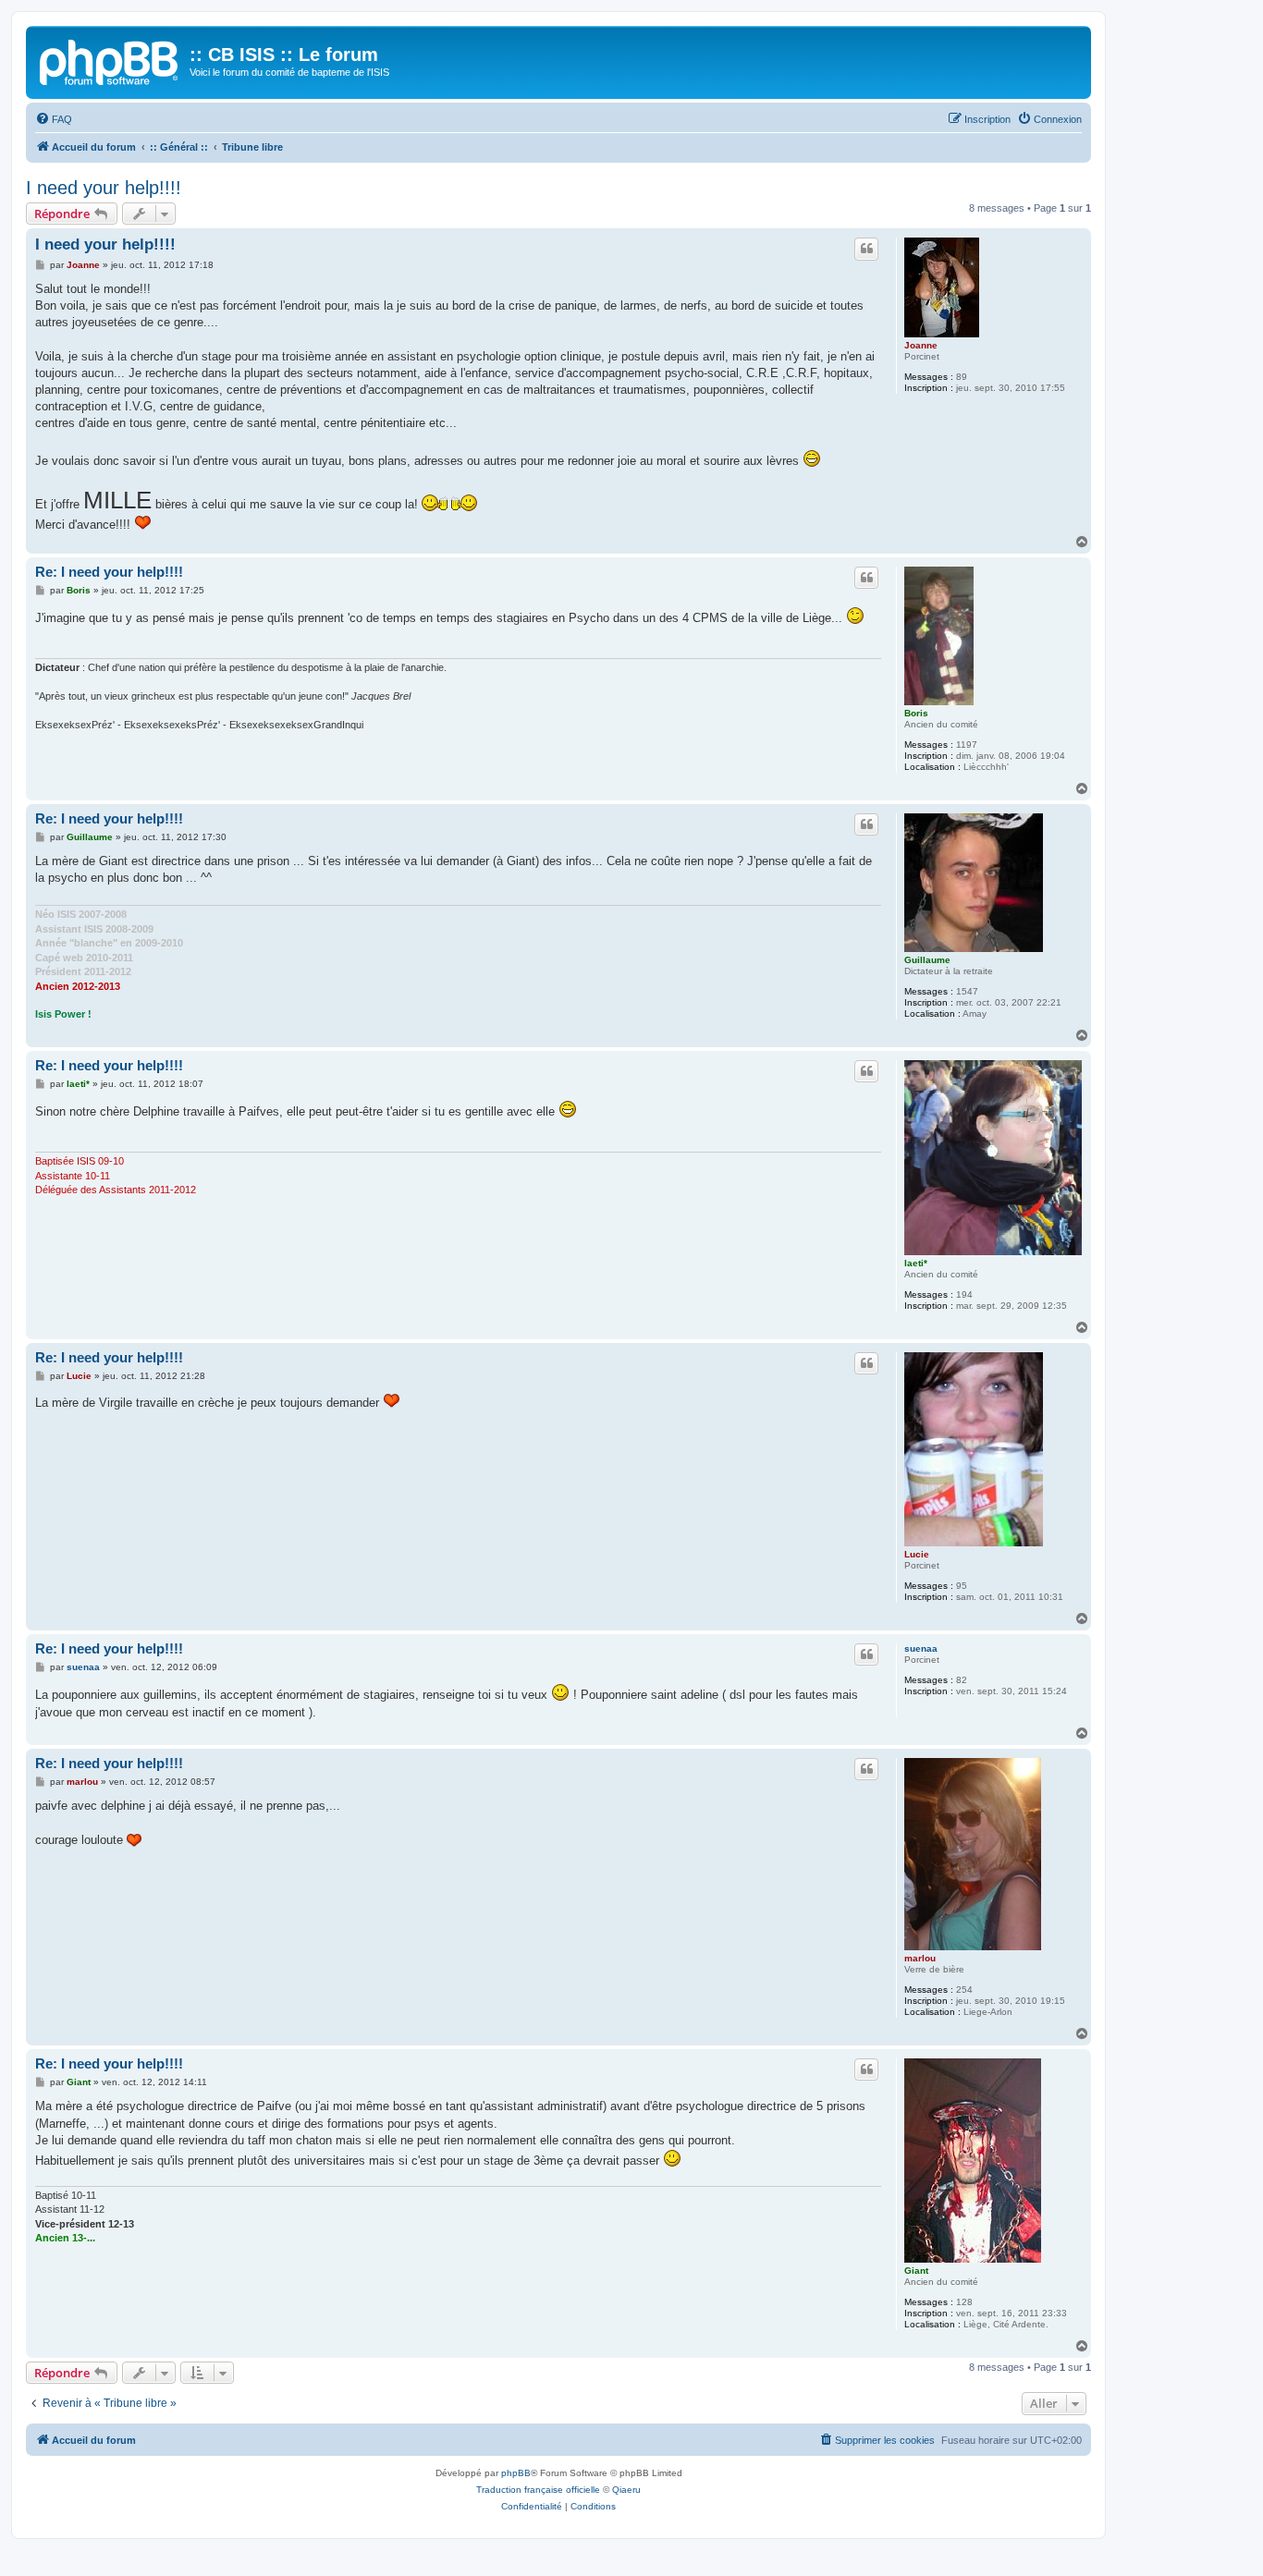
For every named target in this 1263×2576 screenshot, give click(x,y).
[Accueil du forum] (110, 60)
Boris (916, 713)
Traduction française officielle (538, 2490)
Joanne (921, 345)
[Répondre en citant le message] (866, 249)
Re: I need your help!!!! (109, 572)
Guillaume (927, 960)
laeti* (916, 1263)
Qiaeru (626, 2490)
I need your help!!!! (104, 188)
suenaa (921, 1648)
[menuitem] (54, 119)
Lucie (917, 1554)
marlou (920, 1958)
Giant (916, 2271)
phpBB (516, 2473)
